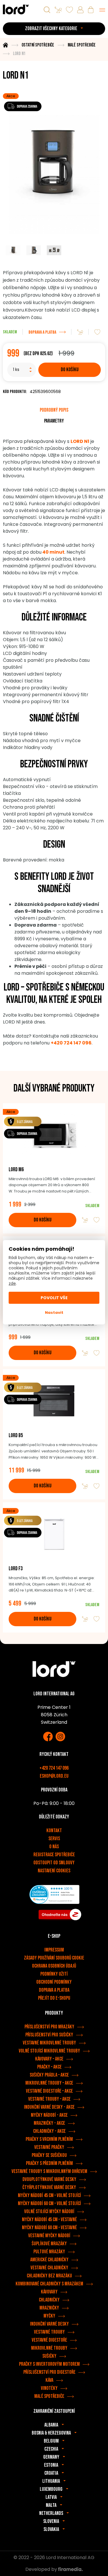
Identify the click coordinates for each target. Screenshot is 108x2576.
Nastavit (54, 1313)
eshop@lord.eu (54, 1776)
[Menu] (102, 10)
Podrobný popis (54, 410)
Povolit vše (54, 1298)
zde (12, 1283)
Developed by (42, 2569)
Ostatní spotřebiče (38, 45)
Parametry (54, 421)
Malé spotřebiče (82, 45)
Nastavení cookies (54, 1871)
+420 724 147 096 (54, 1768)
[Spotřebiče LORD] (16, 9)
